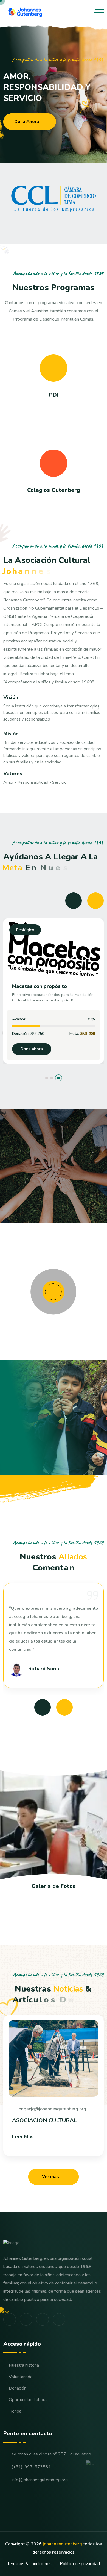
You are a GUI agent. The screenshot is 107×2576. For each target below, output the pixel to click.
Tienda (15, 2411)
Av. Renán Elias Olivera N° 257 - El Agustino (51, 2454)
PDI (54, 395)
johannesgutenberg (62, 2544)
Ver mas (50, 2177)
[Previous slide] (74, 901)
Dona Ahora (27, 122)
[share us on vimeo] (26, 2319)
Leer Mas (23, 2137)
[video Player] (54, 1292)
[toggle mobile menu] (99, 12)
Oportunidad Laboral (28, 2400)
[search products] (87, 12)
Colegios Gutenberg (54, 490)
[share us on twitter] (43, 2319)
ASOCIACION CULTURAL (45, 2120)
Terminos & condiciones (29, 2564)
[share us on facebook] (10, 2319)
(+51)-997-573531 (31, 2467)
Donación (18, 2388)
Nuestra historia (24, 2365)
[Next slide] (95, 901)
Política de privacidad (80, 2564)
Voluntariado (21, 2377)
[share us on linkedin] (59, 2319)
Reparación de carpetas (41, 986)
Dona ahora (32, 1049)
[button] (49, 1078)
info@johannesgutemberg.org (40, 2480)
